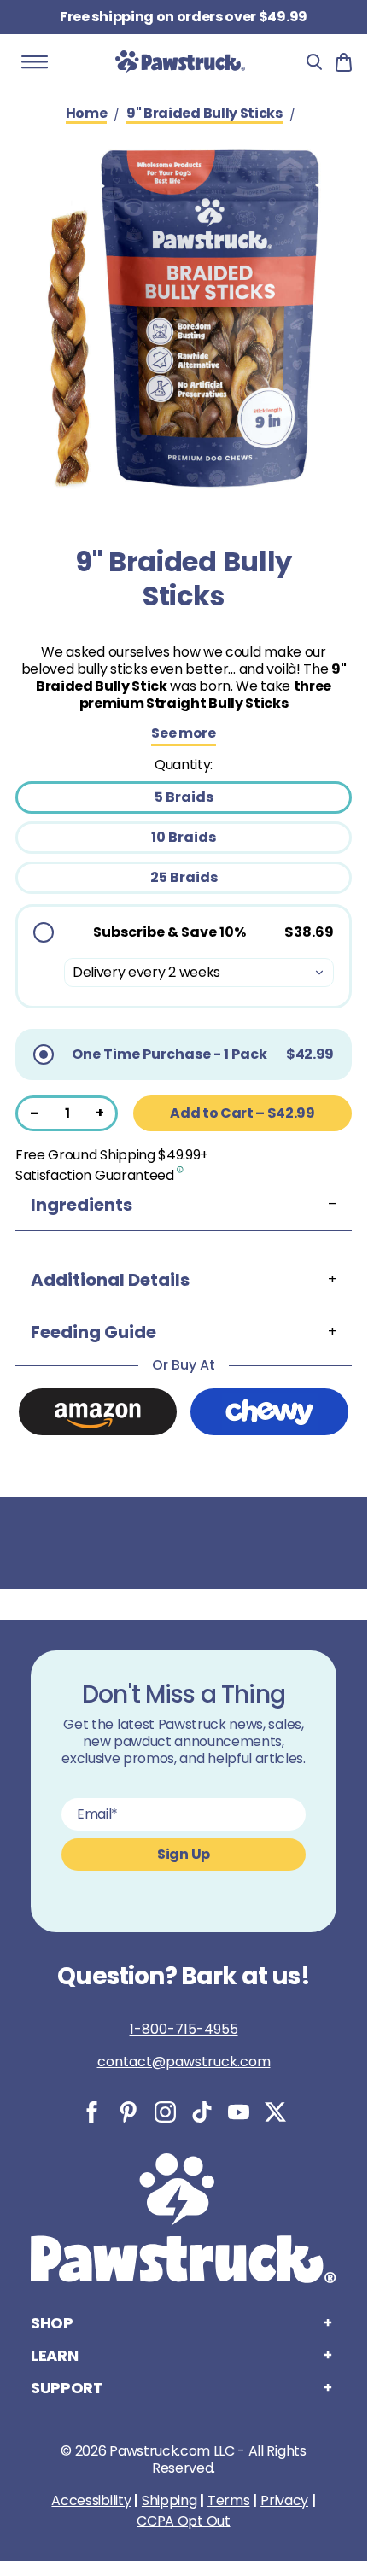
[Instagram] (165, 2112)
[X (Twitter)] (275, 2112)
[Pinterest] (129, 2112)
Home (87, 114)
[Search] (314, 62)
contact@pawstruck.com (184, 2062)
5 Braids (184, 797)
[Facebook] (92, 2112)
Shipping (169, 2501)
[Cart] (344, 62)
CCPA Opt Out (183, 2521)
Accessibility (91, 2501)
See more (183, 734)
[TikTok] (202, 2112)
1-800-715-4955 (184, 2029)
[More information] (181, 1169)
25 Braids (184, 877)
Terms (228, 2501)
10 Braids (184, 837)
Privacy (284, 2501)
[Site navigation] (35, 62)
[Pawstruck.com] (180, 61)
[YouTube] (239, 2112)
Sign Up (184, 1854)
